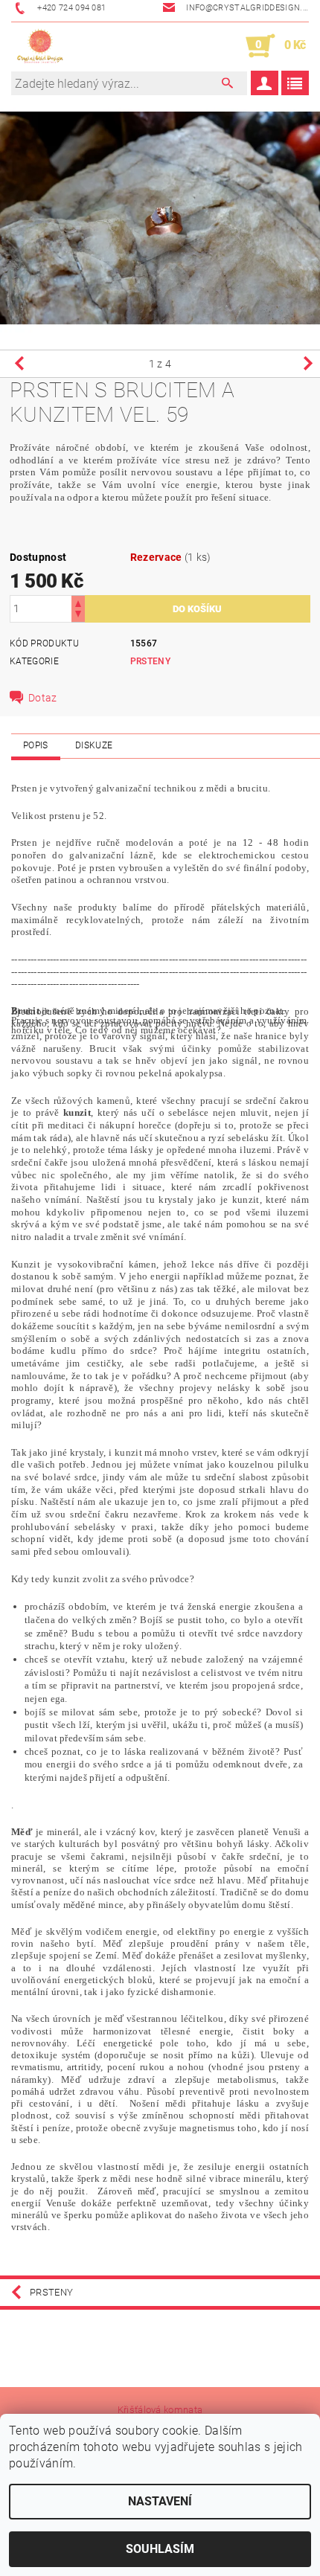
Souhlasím (160, 2549)
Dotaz (43, 698)
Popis (36, 745)
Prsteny (150, 661)
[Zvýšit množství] (78, 602)
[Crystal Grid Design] (40, 46)
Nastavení (160, 2501)
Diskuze (94, 745)
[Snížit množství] (78, 616)
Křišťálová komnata (160, 2410)
